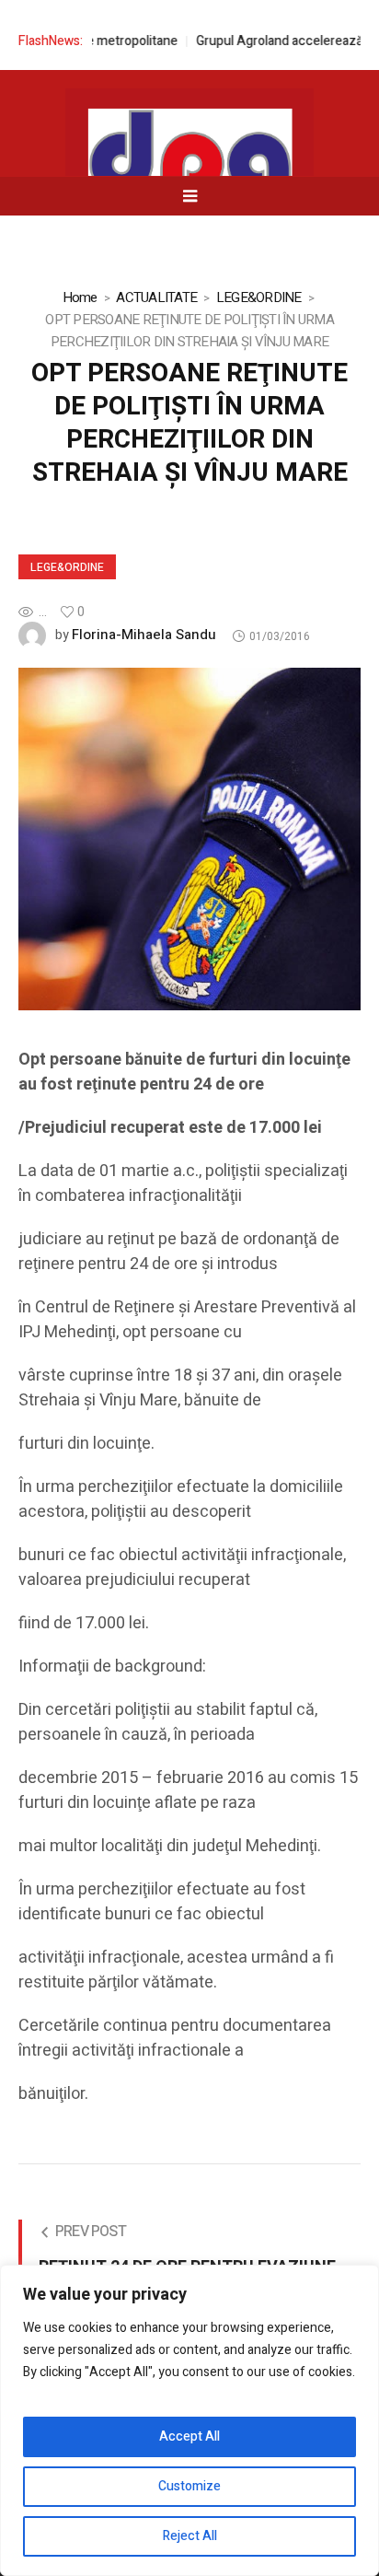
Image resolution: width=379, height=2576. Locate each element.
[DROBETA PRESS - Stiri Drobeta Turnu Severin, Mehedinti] (189, 167)
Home (80, 297)
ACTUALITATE (156, 297)
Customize (189, 2486)
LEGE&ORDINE (259, 297)
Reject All (190, 2536)
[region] (189, 2420)
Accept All (189, 2436)
